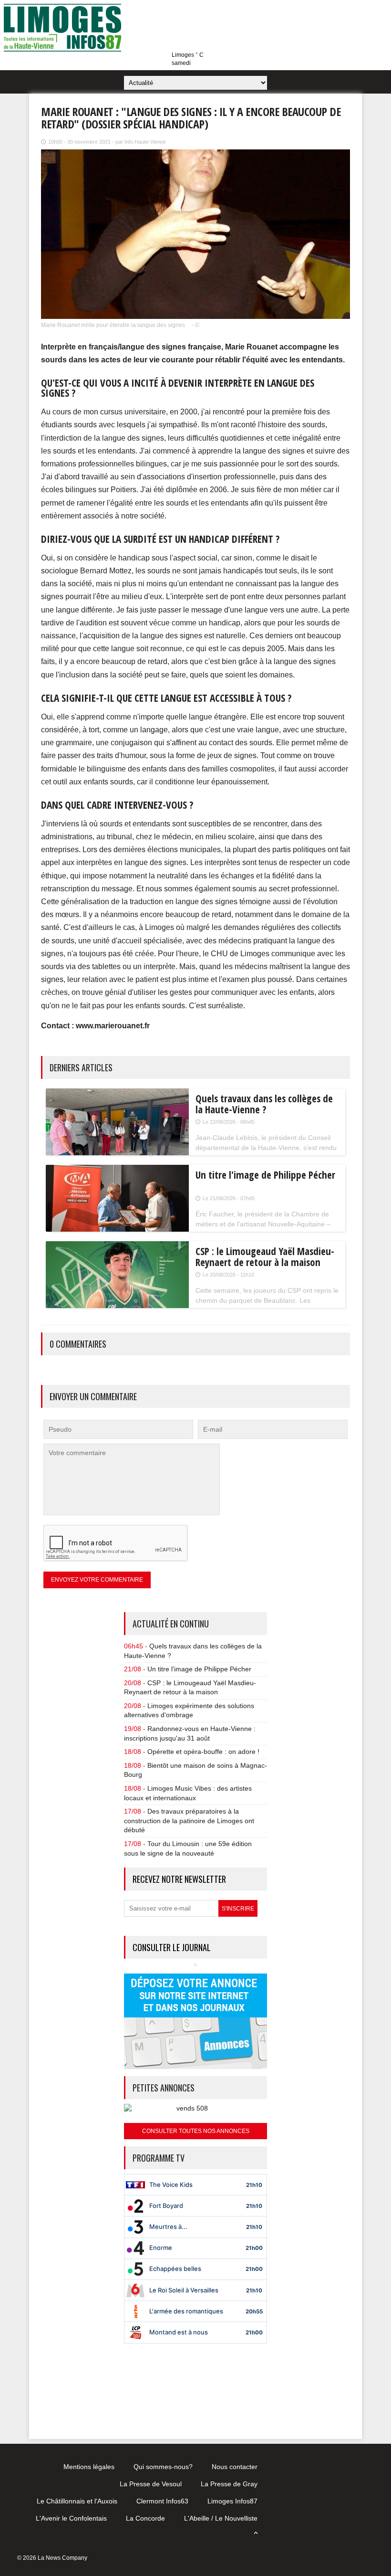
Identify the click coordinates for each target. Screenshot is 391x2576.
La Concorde (145, 2518)
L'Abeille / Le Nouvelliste (221, 2518)
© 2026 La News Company (52, 2558)
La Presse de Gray (229, 2484)
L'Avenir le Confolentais (71, 2518)
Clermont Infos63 (162, 2501)
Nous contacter (235, 2467)
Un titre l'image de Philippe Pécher (199, 1669)
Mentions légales (89, 2467)
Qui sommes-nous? (163, 2467)
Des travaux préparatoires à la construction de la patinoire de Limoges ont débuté (189, 1821)
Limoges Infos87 (232, 2501)
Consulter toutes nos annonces (196, 2131)
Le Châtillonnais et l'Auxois (77, 2501)
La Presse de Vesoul (151, 2484)
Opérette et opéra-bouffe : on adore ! (203, 1752)
